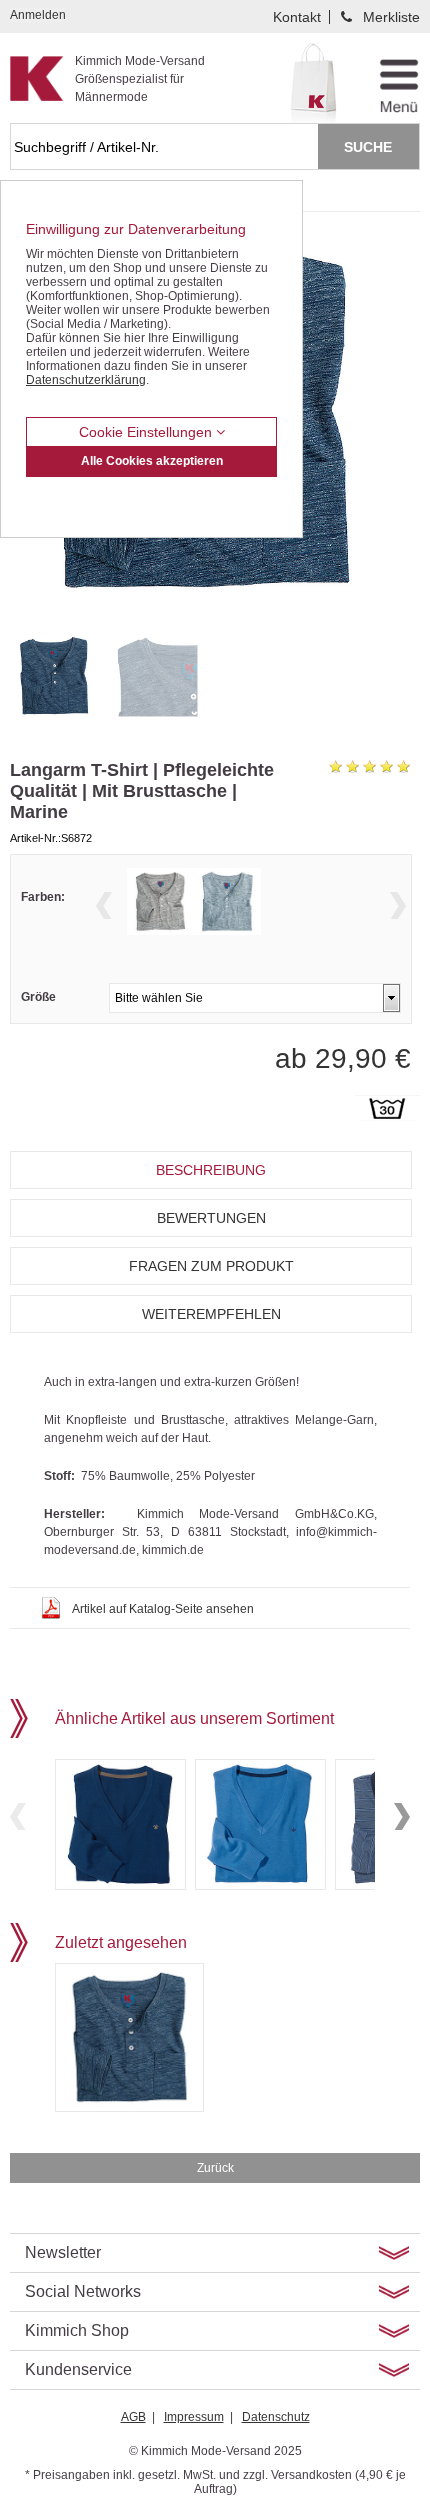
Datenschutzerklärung (86, 380)
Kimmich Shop (77, 2330)
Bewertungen (211, 1218)
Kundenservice (78, 2369)
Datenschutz (276, 2417)
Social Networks (83, 2291)
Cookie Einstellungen (147, 432)
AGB (133, 2417)
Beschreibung (211, 1170)
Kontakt (297, 17)
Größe (38, 997)
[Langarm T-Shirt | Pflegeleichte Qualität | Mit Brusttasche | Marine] (56, 676)
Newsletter (63, 2252)
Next (398, 905)
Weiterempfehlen (211, 1314)
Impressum (194, 2417)
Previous (104, 905)
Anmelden (38, 15)
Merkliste (391, 17)
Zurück (215, 2168)
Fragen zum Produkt (211, 1266)
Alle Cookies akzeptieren (152, 461)
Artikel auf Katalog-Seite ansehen (163, 1609)
